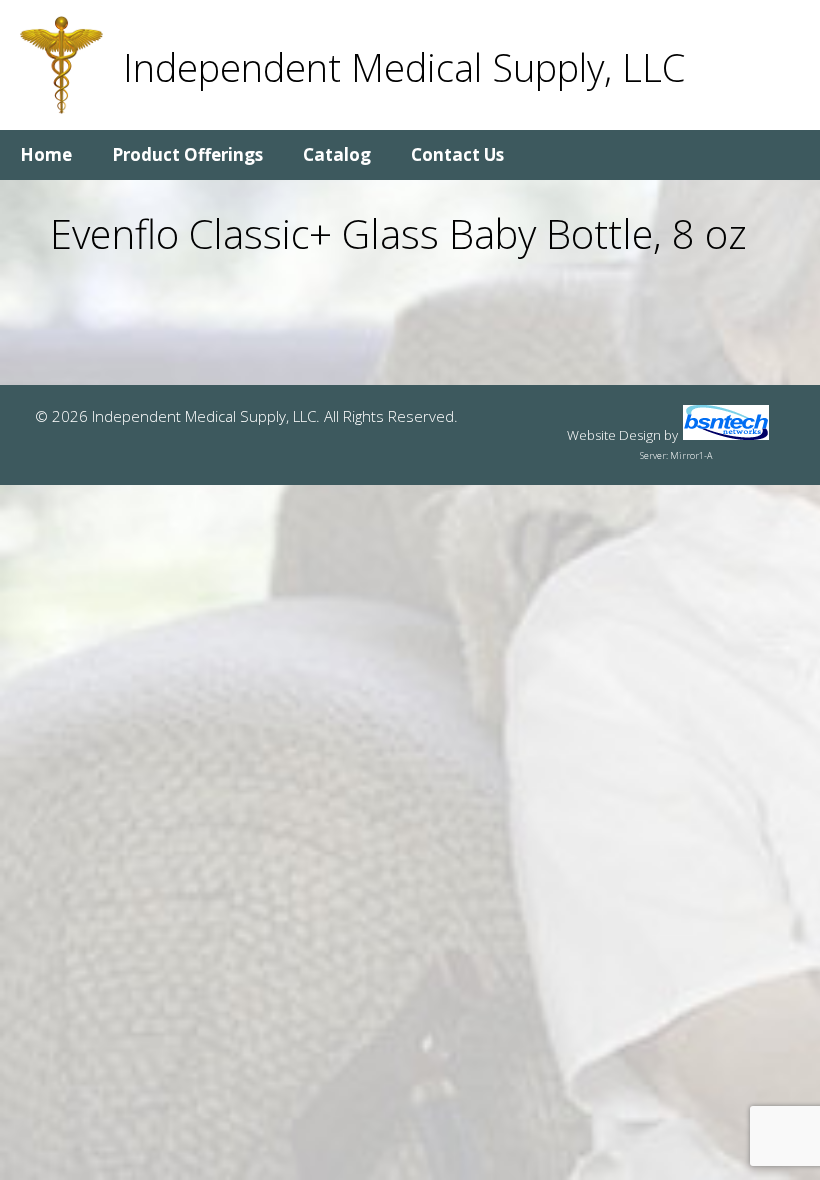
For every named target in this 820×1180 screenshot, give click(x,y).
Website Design (614, 435)
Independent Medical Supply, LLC (404, 67)
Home (46, 154)
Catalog (337, 154)
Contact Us (457, 154)
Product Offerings (187, 154)
